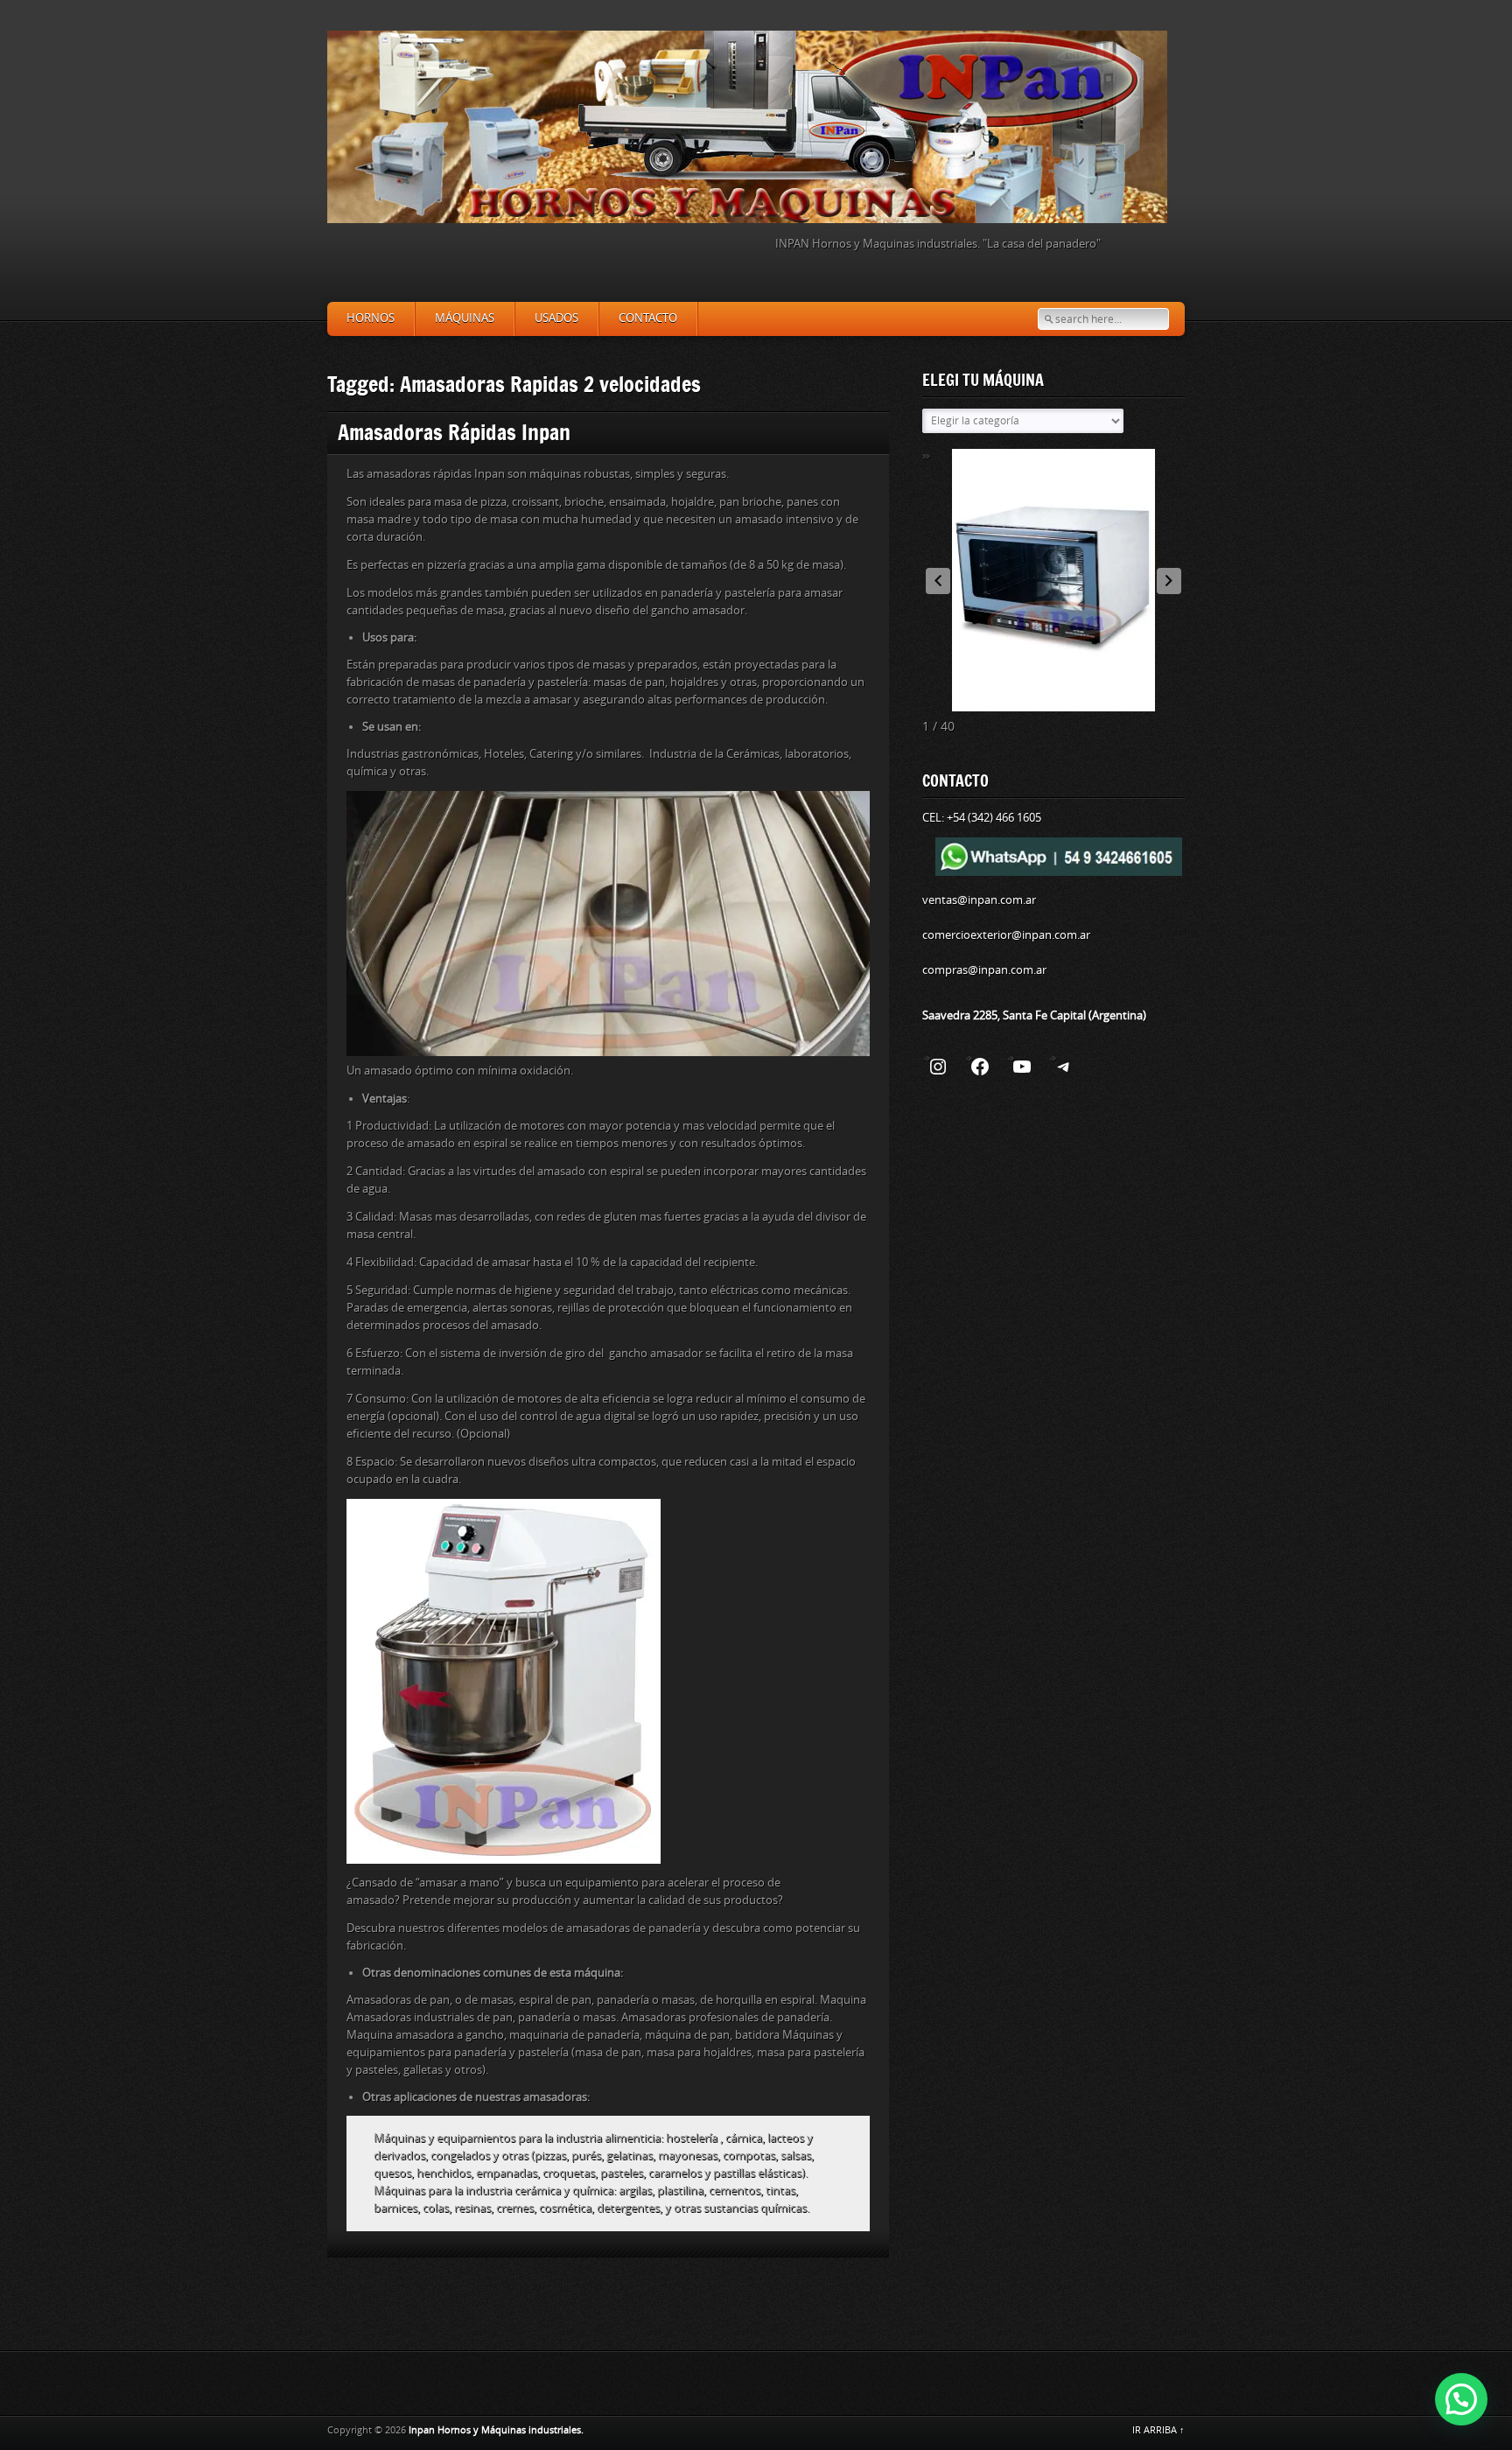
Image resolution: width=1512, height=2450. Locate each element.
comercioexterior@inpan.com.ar (1006, 935)
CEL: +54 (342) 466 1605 (982, 818)
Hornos (371, 318)
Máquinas (465, 318)
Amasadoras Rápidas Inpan (454, 432)
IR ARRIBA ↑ (1158, 2430)
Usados (556, 318)
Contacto (648, 318)
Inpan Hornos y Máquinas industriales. (496, 2430)
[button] (1169, 581)
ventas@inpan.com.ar (979, 900)
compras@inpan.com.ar (984, 970)
